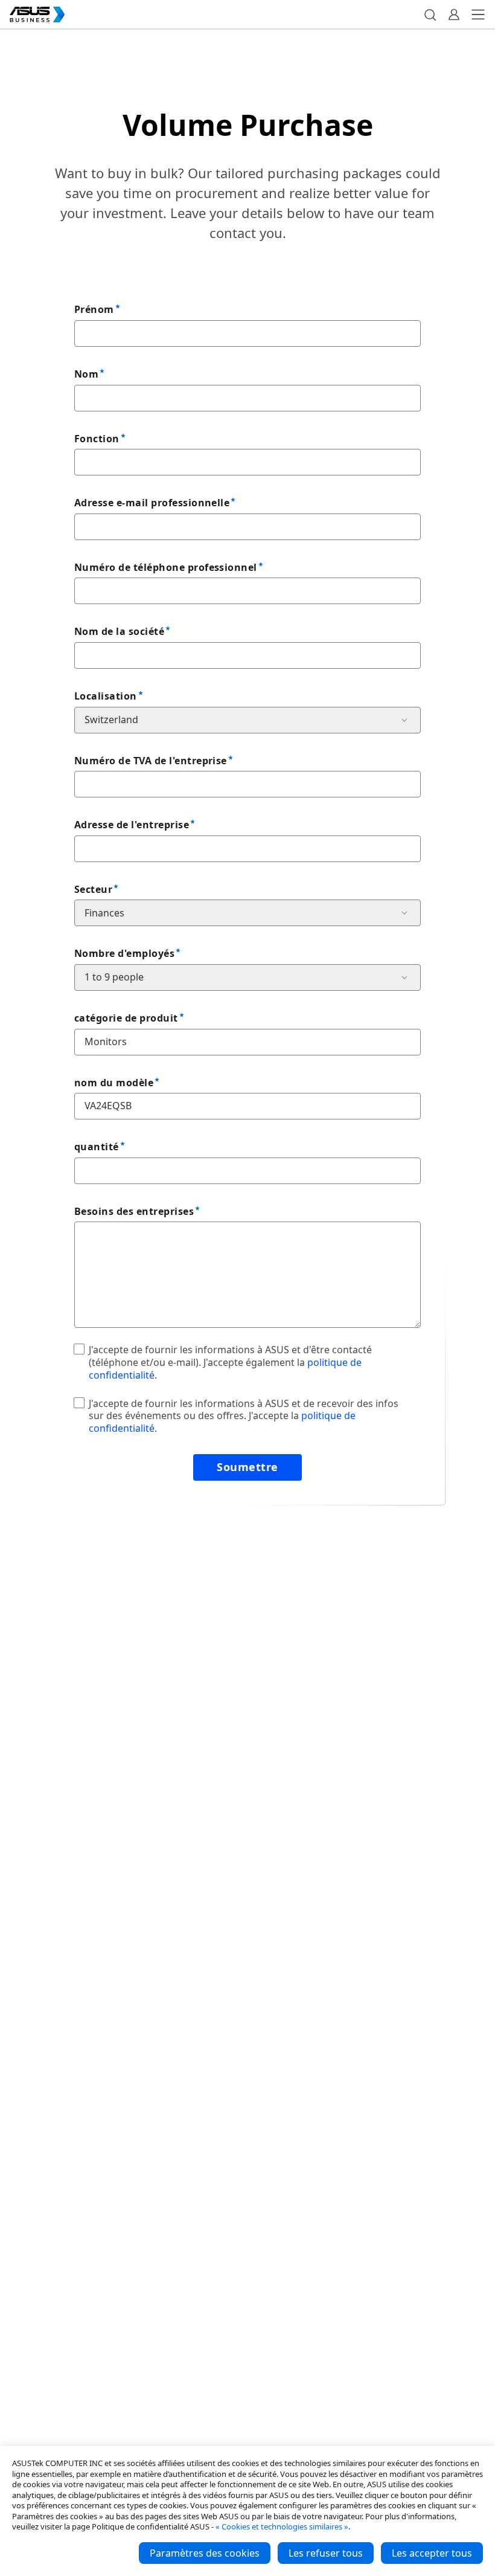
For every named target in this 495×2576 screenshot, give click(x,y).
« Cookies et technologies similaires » (282, 2526)
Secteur (93, 889)
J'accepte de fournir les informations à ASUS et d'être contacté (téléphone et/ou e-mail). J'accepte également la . (230, 1362)
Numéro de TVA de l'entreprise (151, 761)
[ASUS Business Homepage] (37, 14)
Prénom (94, 309)
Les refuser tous (326, 2553)
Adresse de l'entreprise (132, 825)
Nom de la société (119, 631)
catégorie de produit (126, 1018)
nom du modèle (114, 1083)
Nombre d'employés (124, 953)
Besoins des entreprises (134, 1211)
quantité (97, 1147)
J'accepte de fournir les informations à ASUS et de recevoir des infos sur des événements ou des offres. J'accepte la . (244, 1416)
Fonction (97, 439)
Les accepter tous (432, 2553)
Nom (86, 374)
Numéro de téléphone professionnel (166, 567)
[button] (430, 14)
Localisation (106, 696)
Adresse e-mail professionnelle (152, 503)
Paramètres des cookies (205, 2553)
